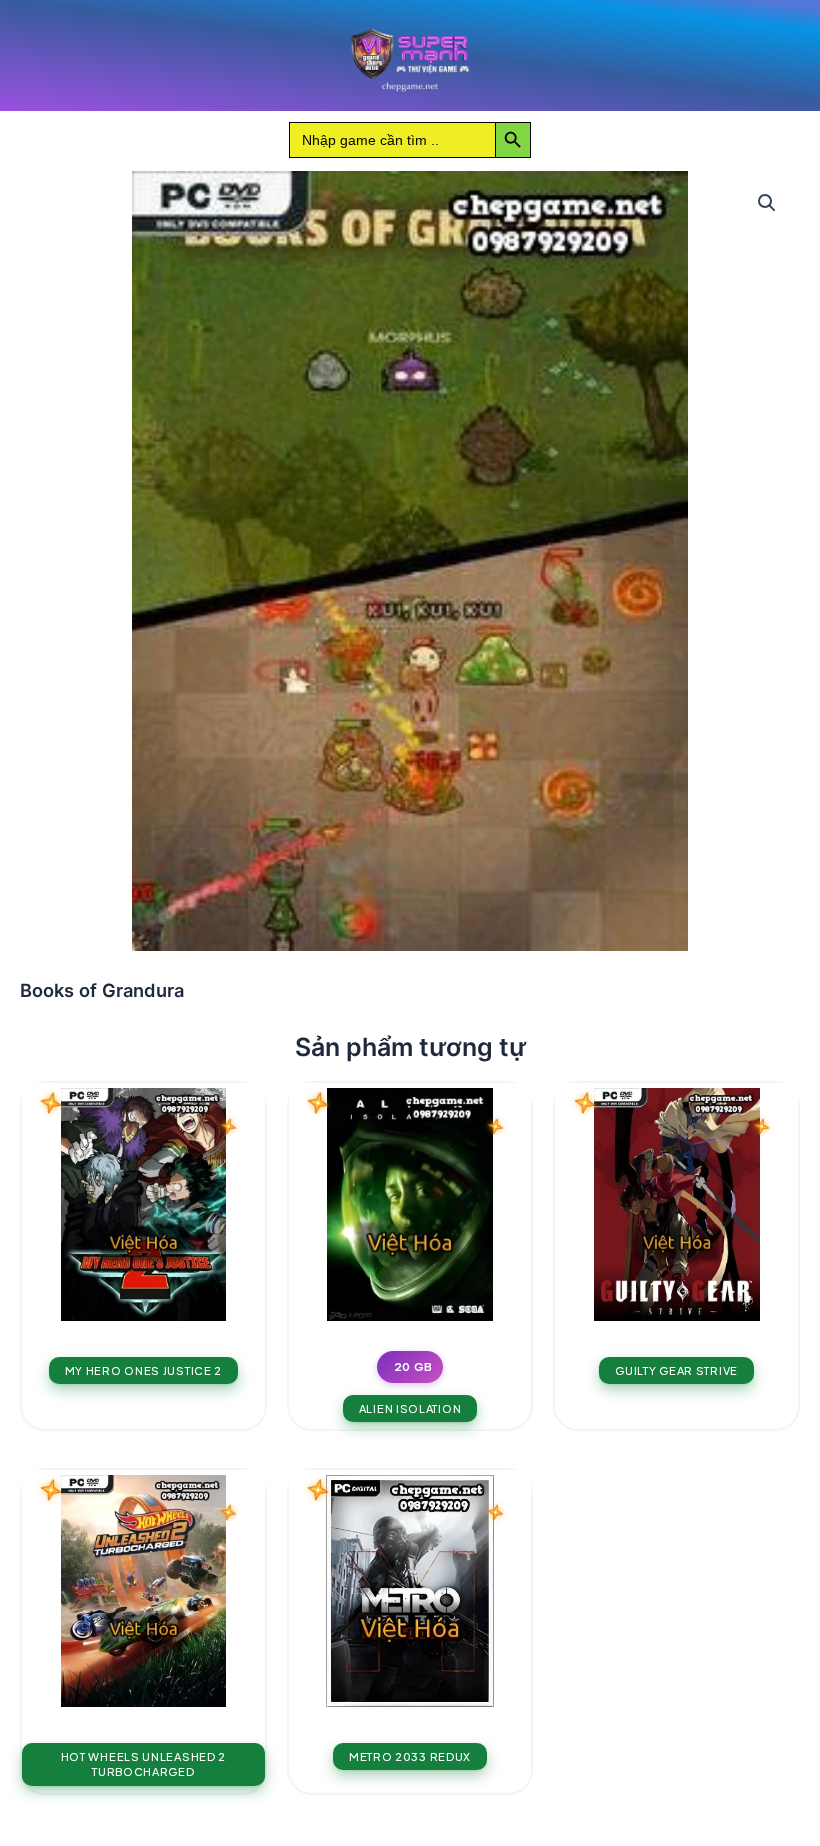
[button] (767, 203)
